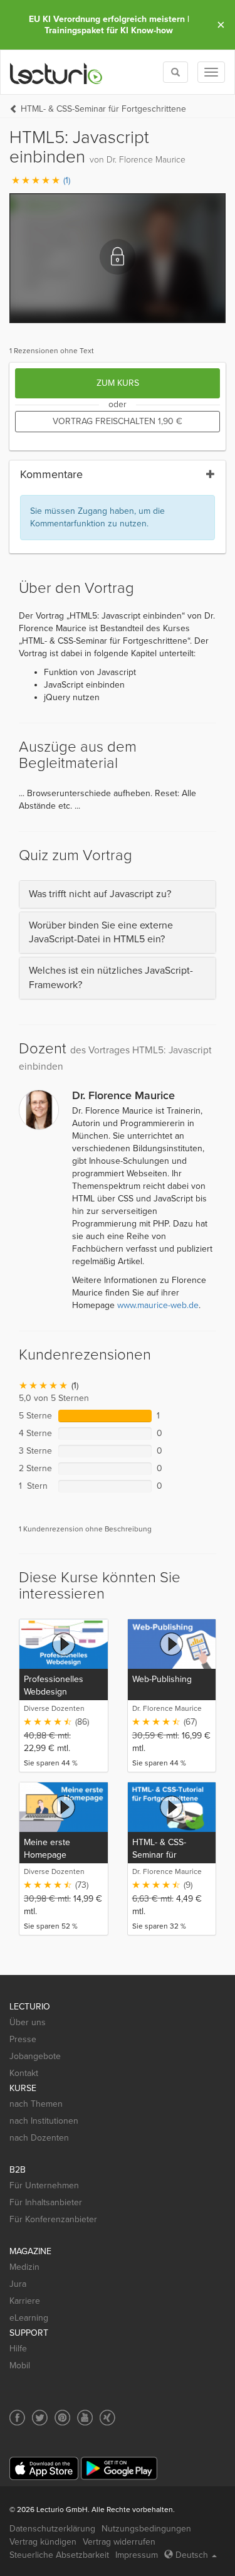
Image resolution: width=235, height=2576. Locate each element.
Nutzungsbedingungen (146, 2529)
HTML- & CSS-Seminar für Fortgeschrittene (103, 109)
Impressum (137, 2555)
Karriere (25, 2301)
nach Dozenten (39, 2138)
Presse (23, 2039)
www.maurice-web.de (158, 1305)
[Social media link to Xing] (107, 2418)
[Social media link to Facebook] (17, 2418)
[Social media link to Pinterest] (62, 2418)
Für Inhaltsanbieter (46, 2202)
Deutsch (192, 2555)
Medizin (24, 2267)
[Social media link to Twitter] (40, 2418)
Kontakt (24, 2073)
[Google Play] (119, 2468)
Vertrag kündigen (43, 2542)
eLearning (29, 2318)
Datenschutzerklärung (52, 2529)
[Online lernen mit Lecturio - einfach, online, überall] (56, 72)
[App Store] (44, 2468)
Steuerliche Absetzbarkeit (59, 2555)
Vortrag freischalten (118, 421)
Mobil (20, 2366)
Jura (18, 2284)
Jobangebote (35, 2056)
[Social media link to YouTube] (85, 2418)
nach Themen (36, 2104)
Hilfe (18, 2349)
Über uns (28, 2022)
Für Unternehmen (44, 2185)
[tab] (118, 894)
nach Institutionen (44, 2121)
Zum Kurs (118, 383)
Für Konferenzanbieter (53, 2219)
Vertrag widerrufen (119, 2542)
